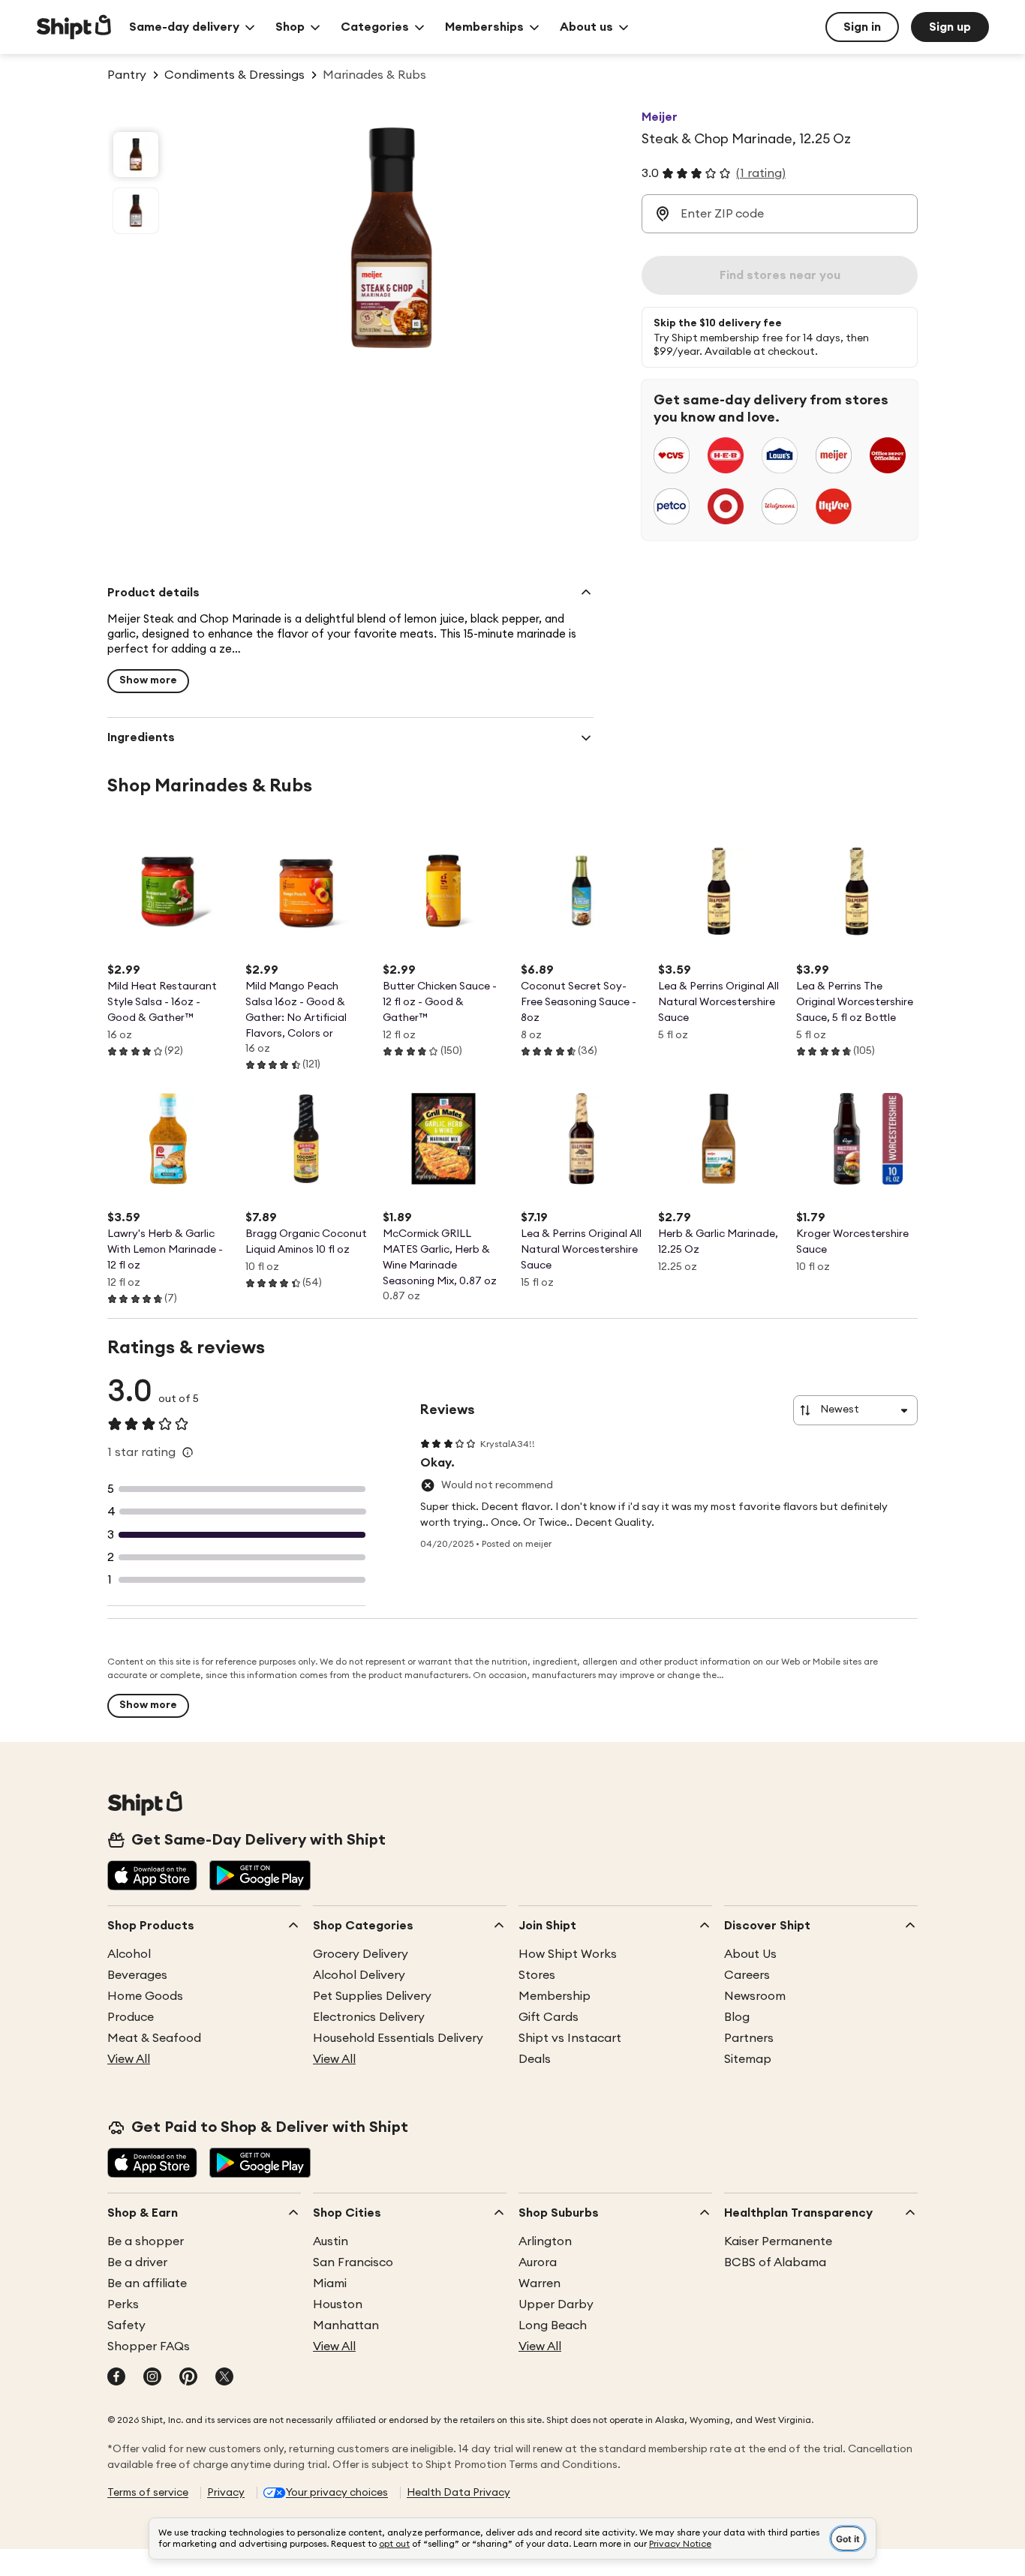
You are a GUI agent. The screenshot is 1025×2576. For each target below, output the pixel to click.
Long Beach (553, 2325)
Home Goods (145, 1996)
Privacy (226, 2493)
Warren (540, 2283)
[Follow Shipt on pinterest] (188, 2378)
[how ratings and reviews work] (188, 1452)
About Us (750, 1954)
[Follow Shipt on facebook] (116, 2378)
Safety (126, 2325)
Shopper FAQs (149, 2346)
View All (129, 2059)
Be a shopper (146, 2241)
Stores (537, 1975)
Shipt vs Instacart (570, 2038)
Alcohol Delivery (359, 1975)
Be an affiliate (147, 2283)
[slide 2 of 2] (136, 211)
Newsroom (755, 1996)
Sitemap (748, 2059)
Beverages (137, 1975)
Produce (131, 2017)
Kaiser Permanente (778, 2241)
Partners (749, 2038)
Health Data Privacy (458, 2493)
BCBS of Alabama (775, 2262)
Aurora (538, 2262)
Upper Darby (556, 2304)
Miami (330, 2283)
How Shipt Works (568, 1954)
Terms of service (148, 2493)
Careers (747, 1975)
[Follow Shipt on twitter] (224, 2378)
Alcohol (129, 1954)
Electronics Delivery (369, 2017)
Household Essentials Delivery (398, 2038)
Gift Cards (549, 2017)
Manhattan (346, 2325)
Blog (737, 2017)
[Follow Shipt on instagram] (152, 2378)
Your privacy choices (337, 2493)
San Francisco (353, 2262)
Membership (555, 1996)
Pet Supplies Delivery (372, 1996)
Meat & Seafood (154, 2038)
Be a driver (137, 2262)
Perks (123, 2304)
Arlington (545, 2241)
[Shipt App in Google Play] (260, 1877)
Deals (535, 2059)
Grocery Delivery (361, 1954)
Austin (331, 2241)
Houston (338, 2304)
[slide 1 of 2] (136, 155)
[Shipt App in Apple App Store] (152, 1877)
